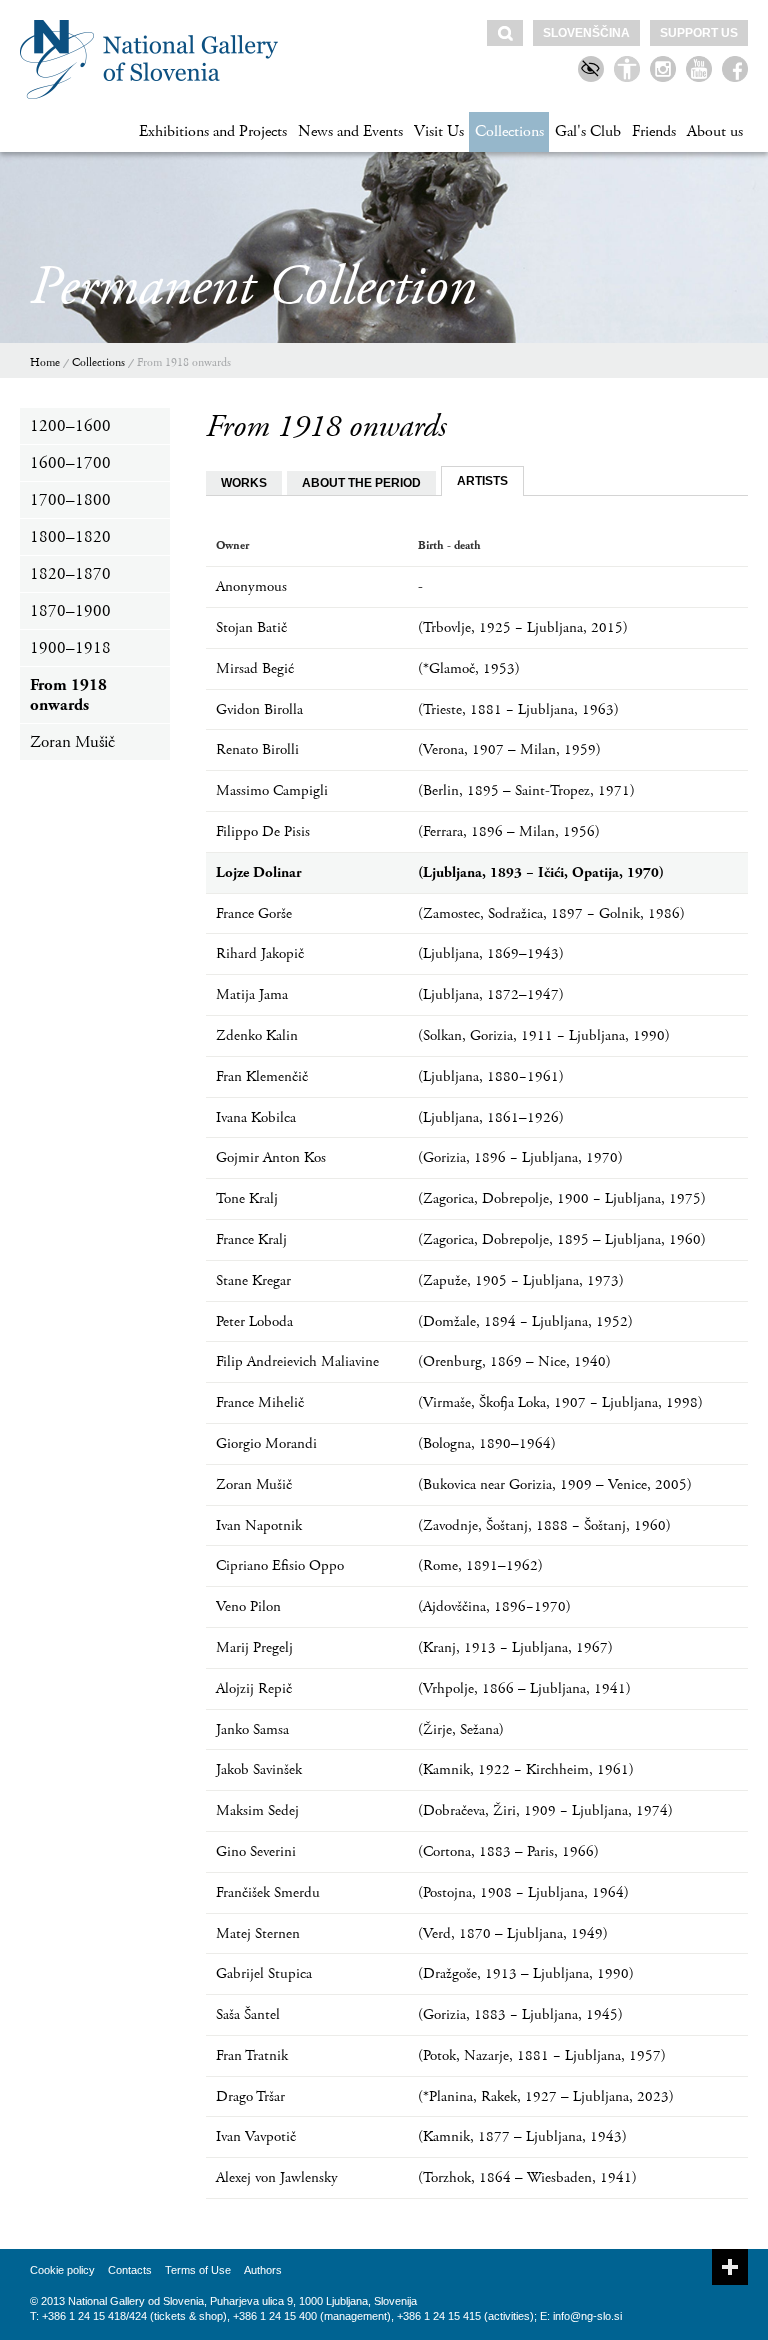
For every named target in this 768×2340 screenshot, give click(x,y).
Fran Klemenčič (262, 1076)
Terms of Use (198, 2270)
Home (45, 362)
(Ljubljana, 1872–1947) (491, 994)
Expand (730, 2267)
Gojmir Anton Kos (271, 1157)
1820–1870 (70, 574)
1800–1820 (70, 537)
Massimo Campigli (272, 790)
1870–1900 (70, 611)
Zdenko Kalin (257, 1035)
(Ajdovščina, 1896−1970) (494, 1606)
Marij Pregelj (254, 1647)
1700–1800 (70, 500)
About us (715, 131)
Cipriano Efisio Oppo (280, 1565)
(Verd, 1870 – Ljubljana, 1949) (513, 1933)
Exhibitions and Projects (213, 131)
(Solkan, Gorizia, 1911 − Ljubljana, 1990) (544, 1035)
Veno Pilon (248, 1606)
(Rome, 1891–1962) (480, 1565)
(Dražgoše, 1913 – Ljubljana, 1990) (526, 1973)
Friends (654, 131)
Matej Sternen (258, 1933)
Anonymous (251, 586)
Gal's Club (588, 131)
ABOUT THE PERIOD (361, 483)
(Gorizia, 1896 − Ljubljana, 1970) (520, 1157)
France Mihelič (260, 1402)
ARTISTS (482, 481)
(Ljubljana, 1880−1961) (491, 1076)
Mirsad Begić (255, 668)
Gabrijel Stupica (264, 1973)
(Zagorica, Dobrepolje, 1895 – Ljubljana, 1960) (562, 1239)
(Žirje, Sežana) (461, 1729)
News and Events (350, 131)
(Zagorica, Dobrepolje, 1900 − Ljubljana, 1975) (562, 1198)
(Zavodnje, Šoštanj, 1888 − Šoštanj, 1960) (544, 1525)
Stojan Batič (251, 627)
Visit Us (439, 131)
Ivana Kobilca (256, 1117)
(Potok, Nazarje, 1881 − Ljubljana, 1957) (542, 2055)
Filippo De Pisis (263, 831)
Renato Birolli (257, 749)
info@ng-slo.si (587, 2316)
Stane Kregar (253, 1280)
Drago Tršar (250, 2096)
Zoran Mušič (72, 742)
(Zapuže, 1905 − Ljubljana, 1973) (521, 1280)
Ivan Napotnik (259, 1525)
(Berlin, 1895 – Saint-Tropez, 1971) (526, 790)
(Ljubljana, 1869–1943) (491, 953)
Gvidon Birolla (259, 709)
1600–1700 (70, 463)
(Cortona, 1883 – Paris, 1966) (508, 1851)
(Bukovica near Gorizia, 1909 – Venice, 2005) (555, 1484)
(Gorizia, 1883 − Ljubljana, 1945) (520, 2014)
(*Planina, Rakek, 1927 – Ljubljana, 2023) (546, 2096)
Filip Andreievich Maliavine (297, 1361)
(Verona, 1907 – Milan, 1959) (509, 749)
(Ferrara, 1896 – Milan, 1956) (509, 831)
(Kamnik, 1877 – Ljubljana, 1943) (522, 2136)
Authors (263, 2270)
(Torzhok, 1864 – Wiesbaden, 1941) (527, 2177)
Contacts (130, 2270)
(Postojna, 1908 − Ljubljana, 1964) (523, 1892)
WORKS (244, 483)
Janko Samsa (252, 1729)
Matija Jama (252, 994)
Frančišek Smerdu (268, 1892)
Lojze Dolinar (259, 872)
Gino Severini (256, 1851)
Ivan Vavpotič (256, 2136)
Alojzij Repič (254, 1688)
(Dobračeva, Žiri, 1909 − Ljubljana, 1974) (545, 1810)
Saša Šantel (248, 2014)
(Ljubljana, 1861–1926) (491, 1117)
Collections (509, 131)
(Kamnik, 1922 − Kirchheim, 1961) (526, 1769)
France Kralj (251, 1239)
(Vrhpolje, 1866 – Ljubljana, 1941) (524, 1688)
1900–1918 (70, 648)
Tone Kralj (247, 1198)
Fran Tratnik (252, 2055)
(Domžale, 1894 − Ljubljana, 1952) (525, 1321)
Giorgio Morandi (266, 1443)
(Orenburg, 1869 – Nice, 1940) (514, 1361)
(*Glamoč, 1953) (469, 668)
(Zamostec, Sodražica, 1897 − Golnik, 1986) (551, 913)
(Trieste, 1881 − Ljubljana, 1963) (518, 709)
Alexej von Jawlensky (277, 2177)
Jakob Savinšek (259, 1769)
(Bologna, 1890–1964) (487, 1443)
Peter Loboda (254, 1321)
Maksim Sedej (257, 1810)
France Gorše (254, 913)
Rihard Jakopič (260, 953)
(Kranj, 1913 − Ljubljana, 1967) (515, 1647)
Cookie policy (62, 2270)
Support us (699, 33)
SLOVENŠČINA (586, 33)
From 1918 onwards (184, 362)
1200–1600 (70, 426)
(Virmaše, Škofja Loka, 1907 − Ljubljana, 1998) (560, 1402)
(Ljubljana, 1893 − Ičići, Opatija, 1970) (541, 872)
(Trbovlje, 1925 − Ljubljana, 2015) (523, 627)
